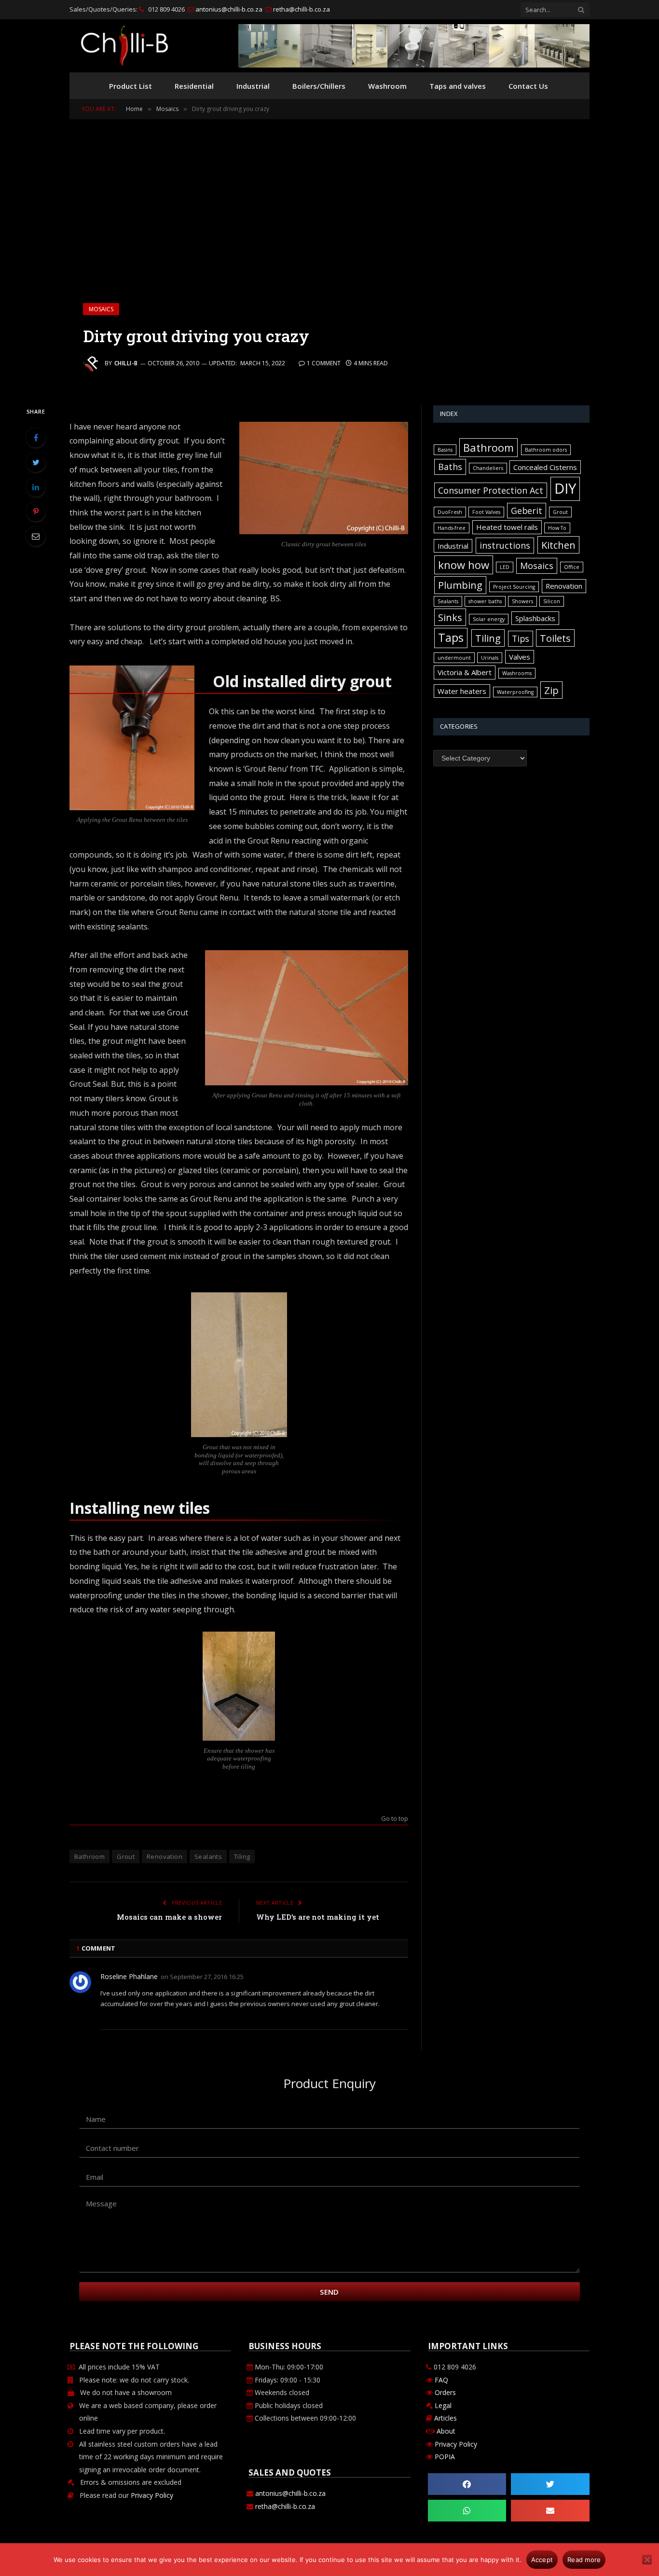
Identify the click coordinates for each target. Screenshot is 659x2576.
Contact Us (528, 86)
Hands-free (452, 528)
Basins (445, 450)
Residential (194, 86)
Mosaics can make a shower (169, 1917)
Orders (444, 2392)
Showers (522, 601)
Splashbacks (535, 618)
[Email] (36, 536)
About (446, 2431)
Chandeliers (488, 468)
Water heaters (462, 691)
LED (505, 567)
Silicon (552, 601)
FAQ (440, 2380)
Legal (443, 2405)
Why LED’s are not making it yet (318, 1917)
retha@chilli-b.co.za (301, 9)
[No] (647, 2560)
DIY (565, 488)
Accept (542, 2560)
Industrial (253, 86)
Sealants (208, 1856)
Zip (551, 690)
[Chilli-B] (124, 46)
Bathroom (89, 1856)
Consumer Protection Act (491, 490)
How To (557, 528)
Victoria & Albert (465, 672)
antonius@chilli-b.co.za (228, 9)
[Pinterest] (36, 512)
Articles (446, 2418)
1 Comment (324, 363)
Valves (520, 657)
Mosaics (101, 309)
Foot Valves (486, 512)
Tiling (242, 1856)
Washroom (387, 86)
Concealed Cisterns (545, 467)
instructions (505, 545)
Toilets (555, 638)
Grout (126, 1856)
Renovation (165, 1856)
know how (464, 565)
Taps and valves (458, 86)
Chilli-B (126, 363)
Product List (130, 86)
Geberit (527, 511)
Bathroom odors (546, 450)
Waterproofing (515, 692)
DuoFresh (450, 512)
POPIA (445, 2457)
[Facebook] (36, 438)
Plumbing (460, 585)
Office (572, 567)
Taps (451, 637)
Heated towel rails (507, 527)
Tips (521, 638)
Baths (450, 467)
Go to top (395, 1819)
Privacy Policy (152, 2495)
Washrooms (517, 673)
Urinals (490, 658)
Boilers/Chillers (319, 86)
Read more (584, 2560)
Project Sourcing (514, 587)
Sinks (450, 617)
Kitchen (558, 545)
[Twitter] (36, 462)
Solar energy (489, 619)
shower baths (485, 601)
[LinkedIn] (36, 487)
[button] (467, 2484)
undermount (454, 658)
